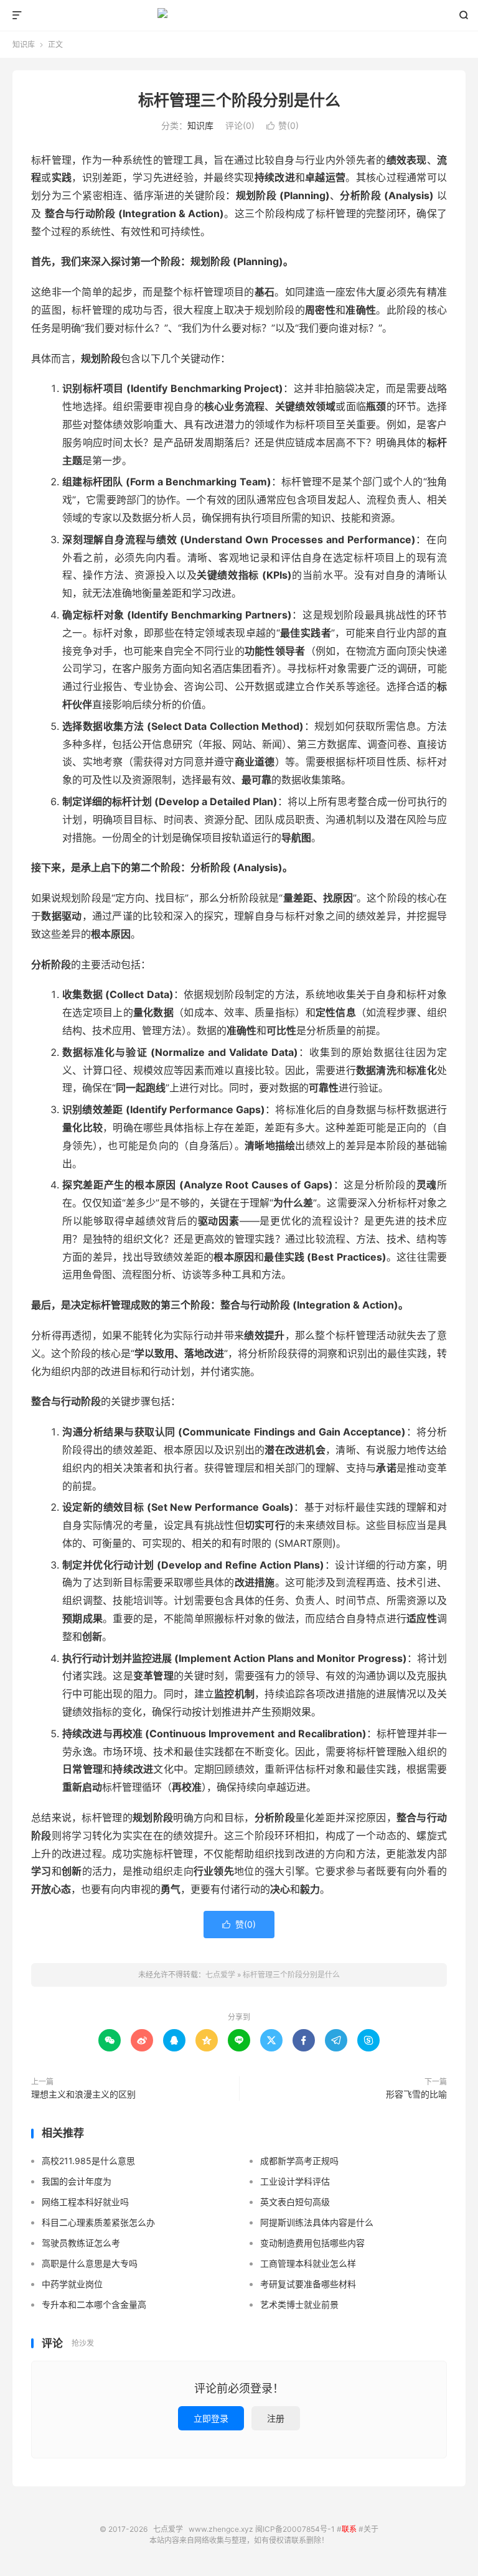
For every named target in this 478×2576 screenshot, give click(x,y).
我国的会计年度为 (77, 2181)
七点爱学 (239, 16)
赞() (283, 125)
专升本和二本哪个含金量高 (94, 2304)
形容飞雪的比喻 (416, 2094)
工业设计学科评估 (295, 2181)
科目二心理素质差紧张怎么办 (98, 2222)
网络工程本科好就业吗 (85, 2202)
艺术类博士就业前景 (299, 2304)
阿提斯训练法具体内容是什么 (317, 2222)
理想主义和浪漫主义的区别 (83, 2094)
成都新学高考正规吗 (299, 2161)
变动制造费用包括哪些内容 (312, 2243)
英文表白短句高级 (295, 2202)
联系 (349, 2529)
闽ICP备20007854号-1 (295, 2529)
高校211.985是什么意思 (88, 2161)
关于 (371, 2529)
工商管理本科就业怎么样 (308, 2263)
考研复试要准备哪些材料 (308, 2284)
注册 (276, 2418)
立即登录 (211, 2418)
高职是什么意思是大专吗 (90, 2263)
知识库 (24, 44)
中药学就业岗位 (72, 2284)
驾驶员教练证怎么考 (81, 2243)
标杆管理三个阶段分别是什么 (239, 100)
